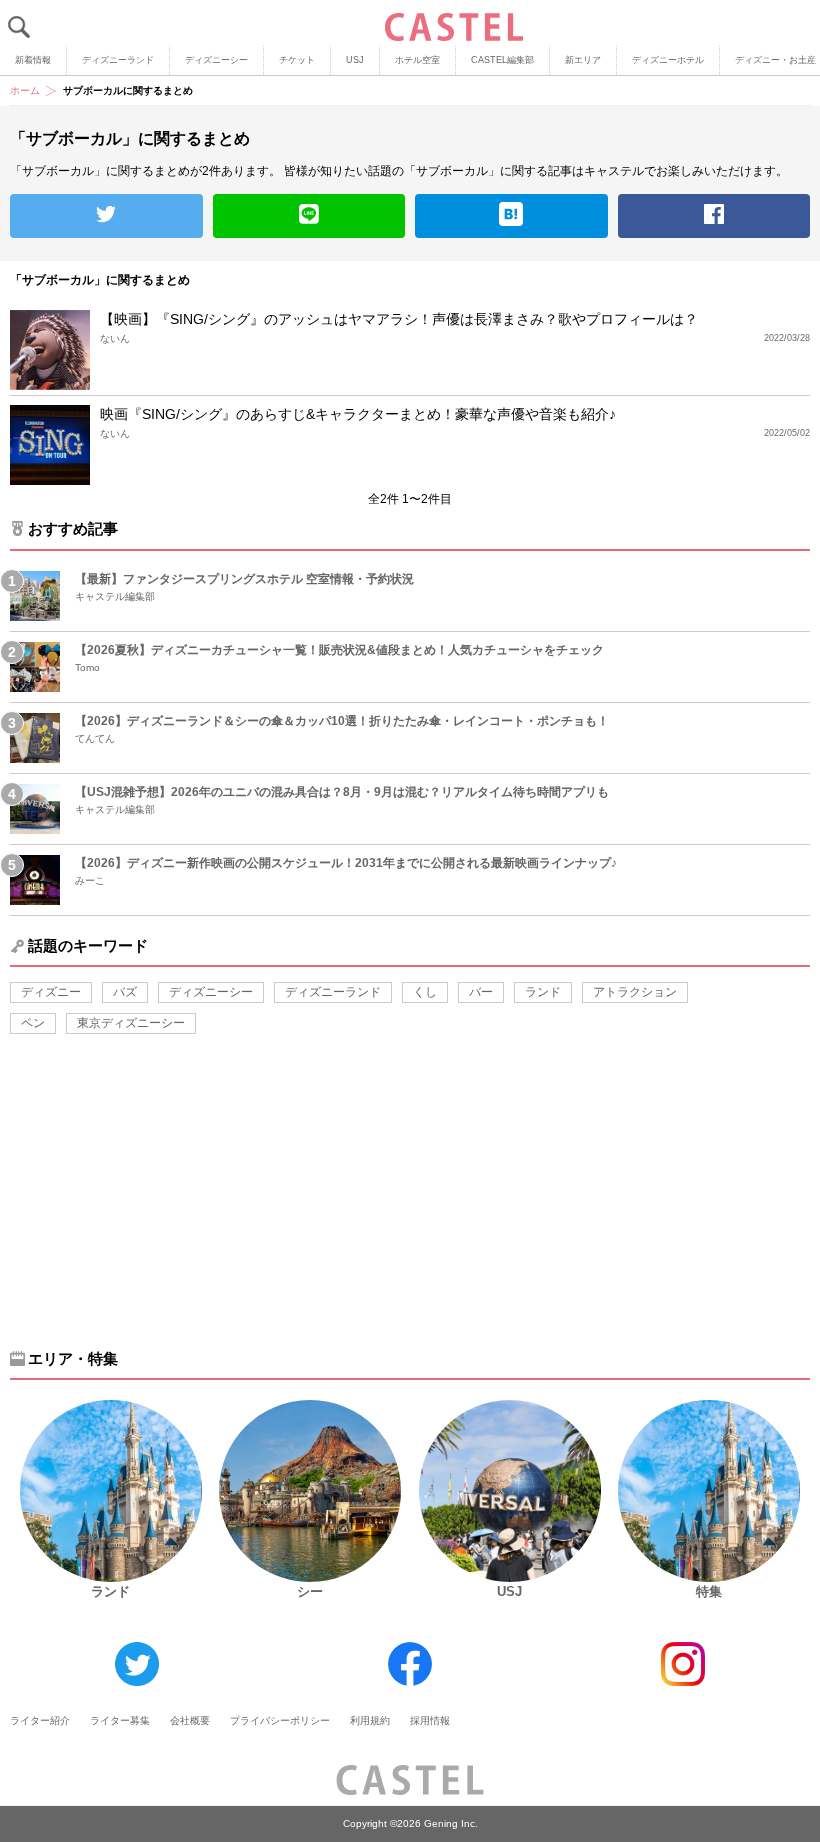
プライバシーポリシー (280, 1720)
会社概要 (190, 1720)
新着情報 (33, 60)
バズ (125, 992)
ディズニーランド (118, 60)
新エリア (583, 60)
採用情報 (430, 1720)
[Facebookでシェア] (714, 216)
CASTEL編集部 (502, 60)
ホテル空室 (417, 60)
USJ (355, 60)
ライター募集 (120, 1720)
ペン (33, 1023)
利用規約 (370, 1720)
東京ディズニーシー (131, 1023)
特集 (709, 1591)
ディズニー (51, 992)
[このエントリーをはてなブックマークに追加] (511, 216)
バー (481, 992)
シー (310, 1591)
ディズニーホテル (668, 60)
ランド (543, 992)
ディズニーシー (216, 60)
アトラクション (635, 992)
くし (425, 992)
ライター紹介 (40, 1720)
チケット (297, 60)
